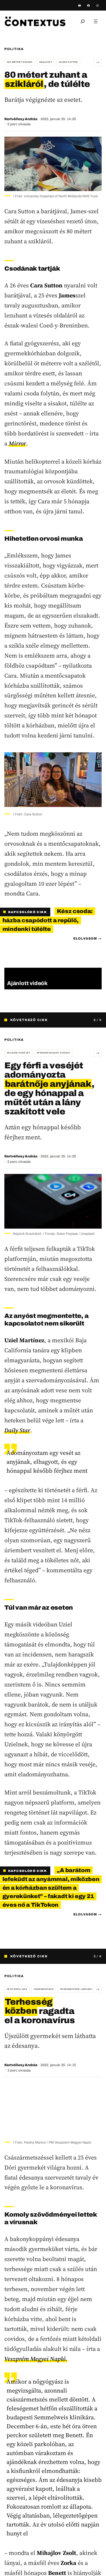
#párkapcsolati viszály (54, 1053)
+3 (98, 62)
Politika (14, 49)
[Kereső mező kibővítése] (83, 21)
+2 (98, 1053)
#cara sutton (68, 62)
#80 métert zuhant (20, 62)
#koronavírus (44, 1989)
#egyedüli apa (17, 1989)
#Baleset (46, 62)
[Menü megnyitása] (96, 21)
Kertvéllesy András (21, 119)
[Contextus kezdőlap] (35, 21)
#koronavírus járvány (76, 1989)
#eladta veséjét (18, 1053)
